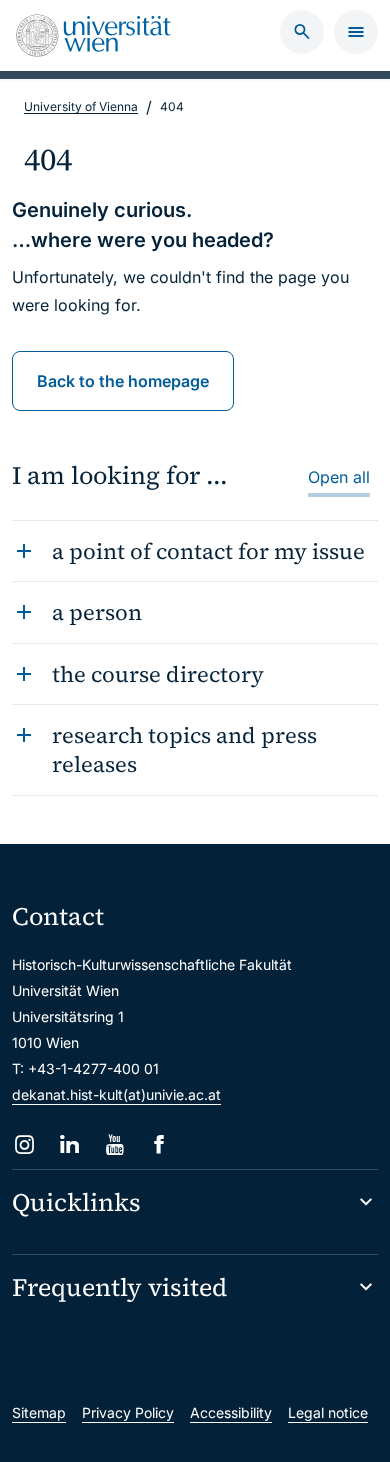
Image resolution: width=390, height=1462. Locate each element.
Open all (339, 477)
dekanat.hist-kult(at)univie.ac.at (116, 1094)
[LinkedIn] (69, 1144)
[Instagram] (24, 1144)
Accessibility (231, 1412)
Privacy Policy (128, 1412)
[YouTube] (114, 1144)
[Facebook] (159, 1144)
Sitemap (39, 1412)
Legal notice (328, 1412)
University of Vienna (81, 106)
